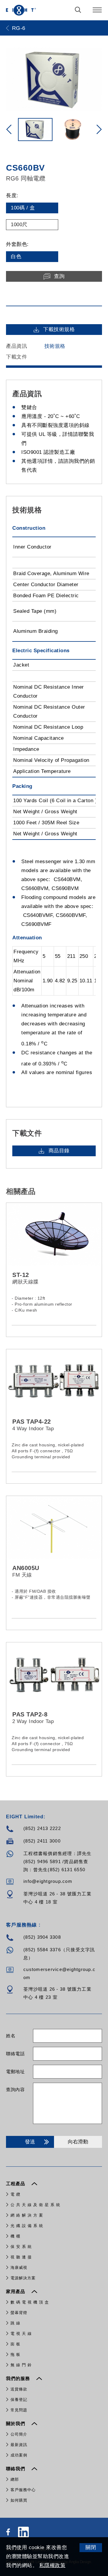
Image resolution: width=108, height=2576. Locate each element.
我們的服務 (19, 2378)
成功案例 (19, 2455)
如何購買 (19, 2500)
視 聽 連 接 (21, 2257)
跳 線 (15, 2323)
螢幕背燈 (19, 2313)
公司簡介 (19, 2434)
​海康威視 (19, 2268)
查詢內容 (15, 2089)
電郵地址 (15, 2072)
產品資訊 (16, 346)
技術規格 (55, 346)
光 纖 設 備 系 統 (27, 2226)
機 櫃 (15, 2236)
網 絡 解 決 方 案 (27, 2215)
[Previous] (9, 129)
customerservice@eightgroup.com (59, 1973)
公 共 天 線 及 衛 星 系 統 (35, 2205)
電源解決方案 (23, 2278)
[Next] (99, 129)
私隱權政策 (52, 2565)
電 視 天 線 (21, 2334)
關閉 (91, 2547)
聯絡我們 (16, 2469)
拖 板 (15, 2354)
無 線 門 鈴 (21, 2365)
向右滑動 (78, 2142)
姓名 (11, 2036)
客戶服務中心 (23, 2490)
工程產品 (16, 2184)
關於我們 (16, 2423)
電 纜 (15, 2194)
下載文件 (16, 357)
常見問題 (19, 2410)
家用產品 (16, 2291)
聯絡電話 (15, 2054)
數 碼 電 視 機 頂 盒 (30, 2302)
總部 (15, 2479)
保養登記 (19, 2400)
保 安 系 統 (21, 2247)
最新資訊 (19, 2445)
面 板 (15, 2344)
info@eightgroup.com (48, 1881)
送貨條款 (19, 2389)
